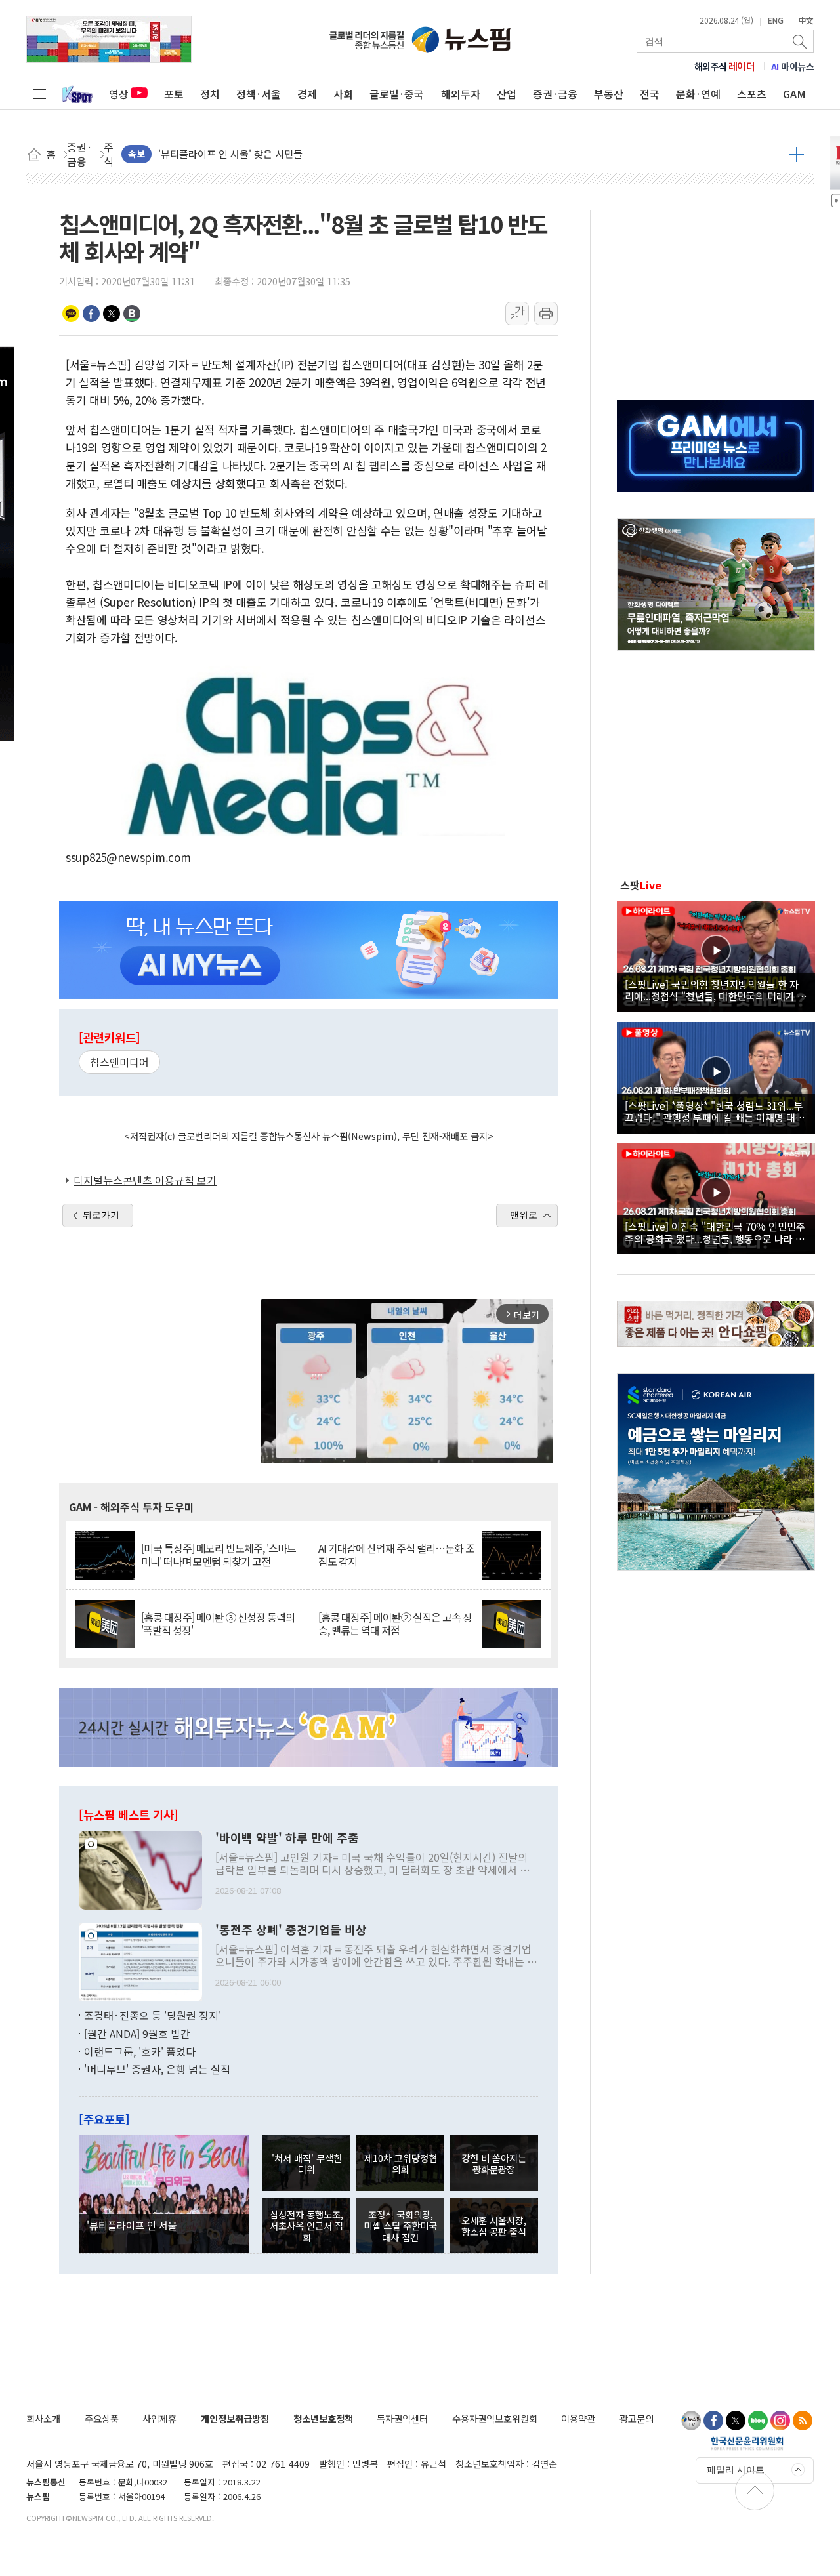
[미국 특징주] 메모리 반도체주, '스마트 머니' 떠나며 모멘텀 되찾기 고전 (219, 1555)
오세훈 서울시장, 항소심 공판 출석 (494, 2226)
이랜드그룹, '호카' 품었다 (140, 2051)
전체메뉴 (39, 94)
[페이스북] (713, 2421)
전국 (650, 94)
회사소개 (43, 2418)
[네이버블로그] (758, 2421)
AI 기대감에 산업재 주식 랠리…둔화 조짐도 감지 (396, 1555)
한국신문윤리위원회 (747, 2443)
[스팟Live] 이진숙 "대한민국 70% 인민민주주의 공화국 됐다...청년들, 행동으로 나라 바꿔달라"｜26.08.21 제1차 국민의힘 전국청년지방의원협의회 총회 (715, 1232)
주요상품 (102, 2418)
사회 (343, 94)
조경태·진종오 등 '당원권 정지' (153, 2015)
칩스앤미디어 (119, 1062)
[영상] (716, 954)
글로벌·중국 (397, 94)
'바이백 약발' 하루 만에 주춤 (287, 1838)
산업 (507, 94)
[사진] (140, 1869)
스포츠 (752, 94)
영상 (119, 94)
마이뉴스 (793, 66)
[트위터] (736, 2421)
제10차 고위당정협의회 (401, 2163)
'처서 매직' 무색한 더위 (307, 2163)
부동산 (609, 94)
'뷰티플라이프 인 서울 (132, 2225)
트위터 (112, 314)
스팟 (641, 885)
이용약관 (578, 2418)
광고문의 (637, 2418)
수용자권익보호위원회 (495, 2418)
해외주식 (725, 66)
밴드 (132, 314)
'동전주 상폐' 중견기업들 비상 (291, 1930)
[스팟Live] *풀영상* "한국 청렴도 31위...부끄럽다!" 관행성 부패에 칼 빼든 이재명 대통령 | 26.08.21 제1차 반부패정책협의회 (715, 1111)
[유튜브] (691, 2421)
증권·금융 (555, 94)
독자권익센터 (402, 2418)
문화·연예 (698, 94)
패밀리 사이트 (736, 2470)
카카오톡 (71, 314)
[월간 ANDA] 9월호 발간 (137, 2034)
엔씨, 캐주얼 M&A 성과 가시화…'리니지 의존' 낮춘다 (268, 154)
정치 (210, 94)
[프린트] (546, 314)
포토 (174, 94)
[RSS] (803, 2421)
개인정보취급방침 (235, 2418)
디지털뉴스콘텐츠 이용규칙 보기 (145, 1180)
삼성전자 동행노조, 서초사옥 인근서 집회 (306, 2226)
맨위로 (524, 1215)
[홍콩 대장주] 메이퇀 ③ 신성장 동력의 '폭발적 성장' (218, 1624)
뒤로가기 (101, 1215)
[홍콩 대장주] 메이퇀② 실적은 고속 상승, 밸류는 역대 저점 (395, 1624)
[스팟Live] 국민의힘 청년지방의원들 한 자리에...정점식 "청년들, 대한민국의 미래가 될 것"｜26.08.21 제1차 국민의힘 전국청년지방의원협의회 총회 (716, 990)
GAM (794, 94)
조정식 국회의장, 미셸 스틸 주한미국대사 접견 (400, 2226)
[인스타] (780, 2421)
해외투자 (461, 94)
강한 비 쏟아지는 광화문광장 (494, 2163)
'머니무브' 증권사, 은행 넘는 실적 (157, 2069)
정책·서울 (259, 94)
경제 (307, 94)
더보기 (796, 154)
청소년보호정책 (323, 2418)
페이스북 (91, 314)
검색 (801, 41)
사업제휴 (159, 2418)
